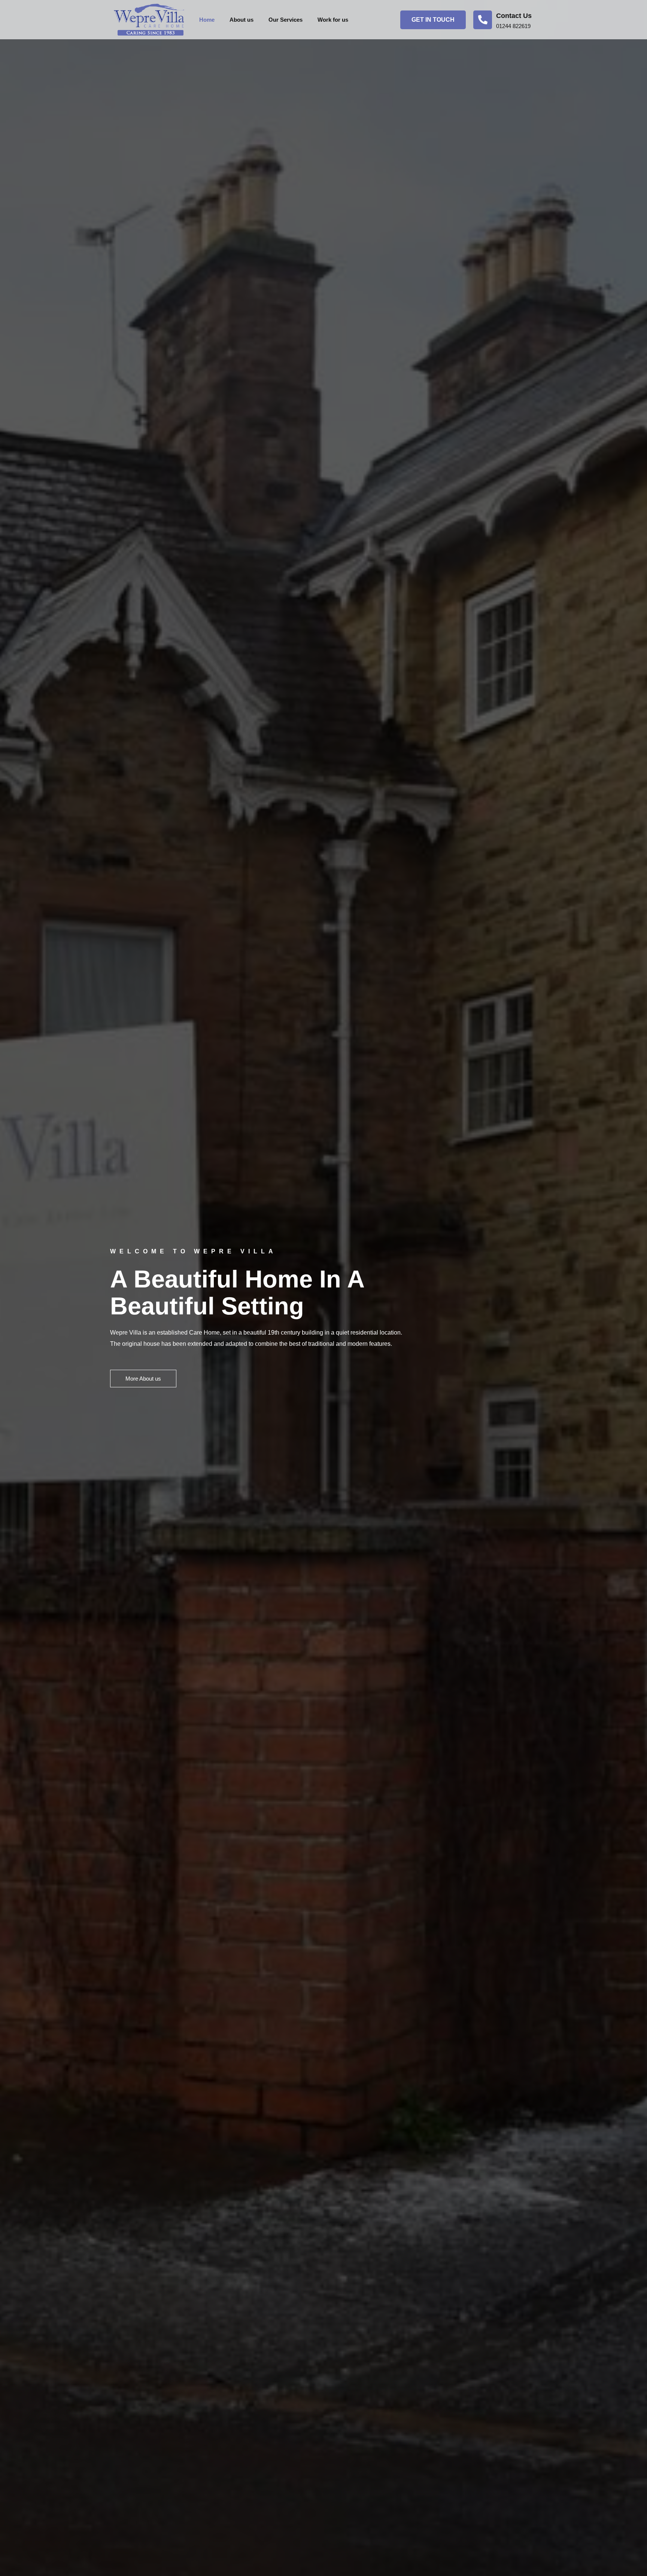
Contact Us (514, 16)
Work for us (333, 20)
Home (207, 20)
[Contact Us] (483, 20)
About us (242, 20)
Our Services (285, 20)
